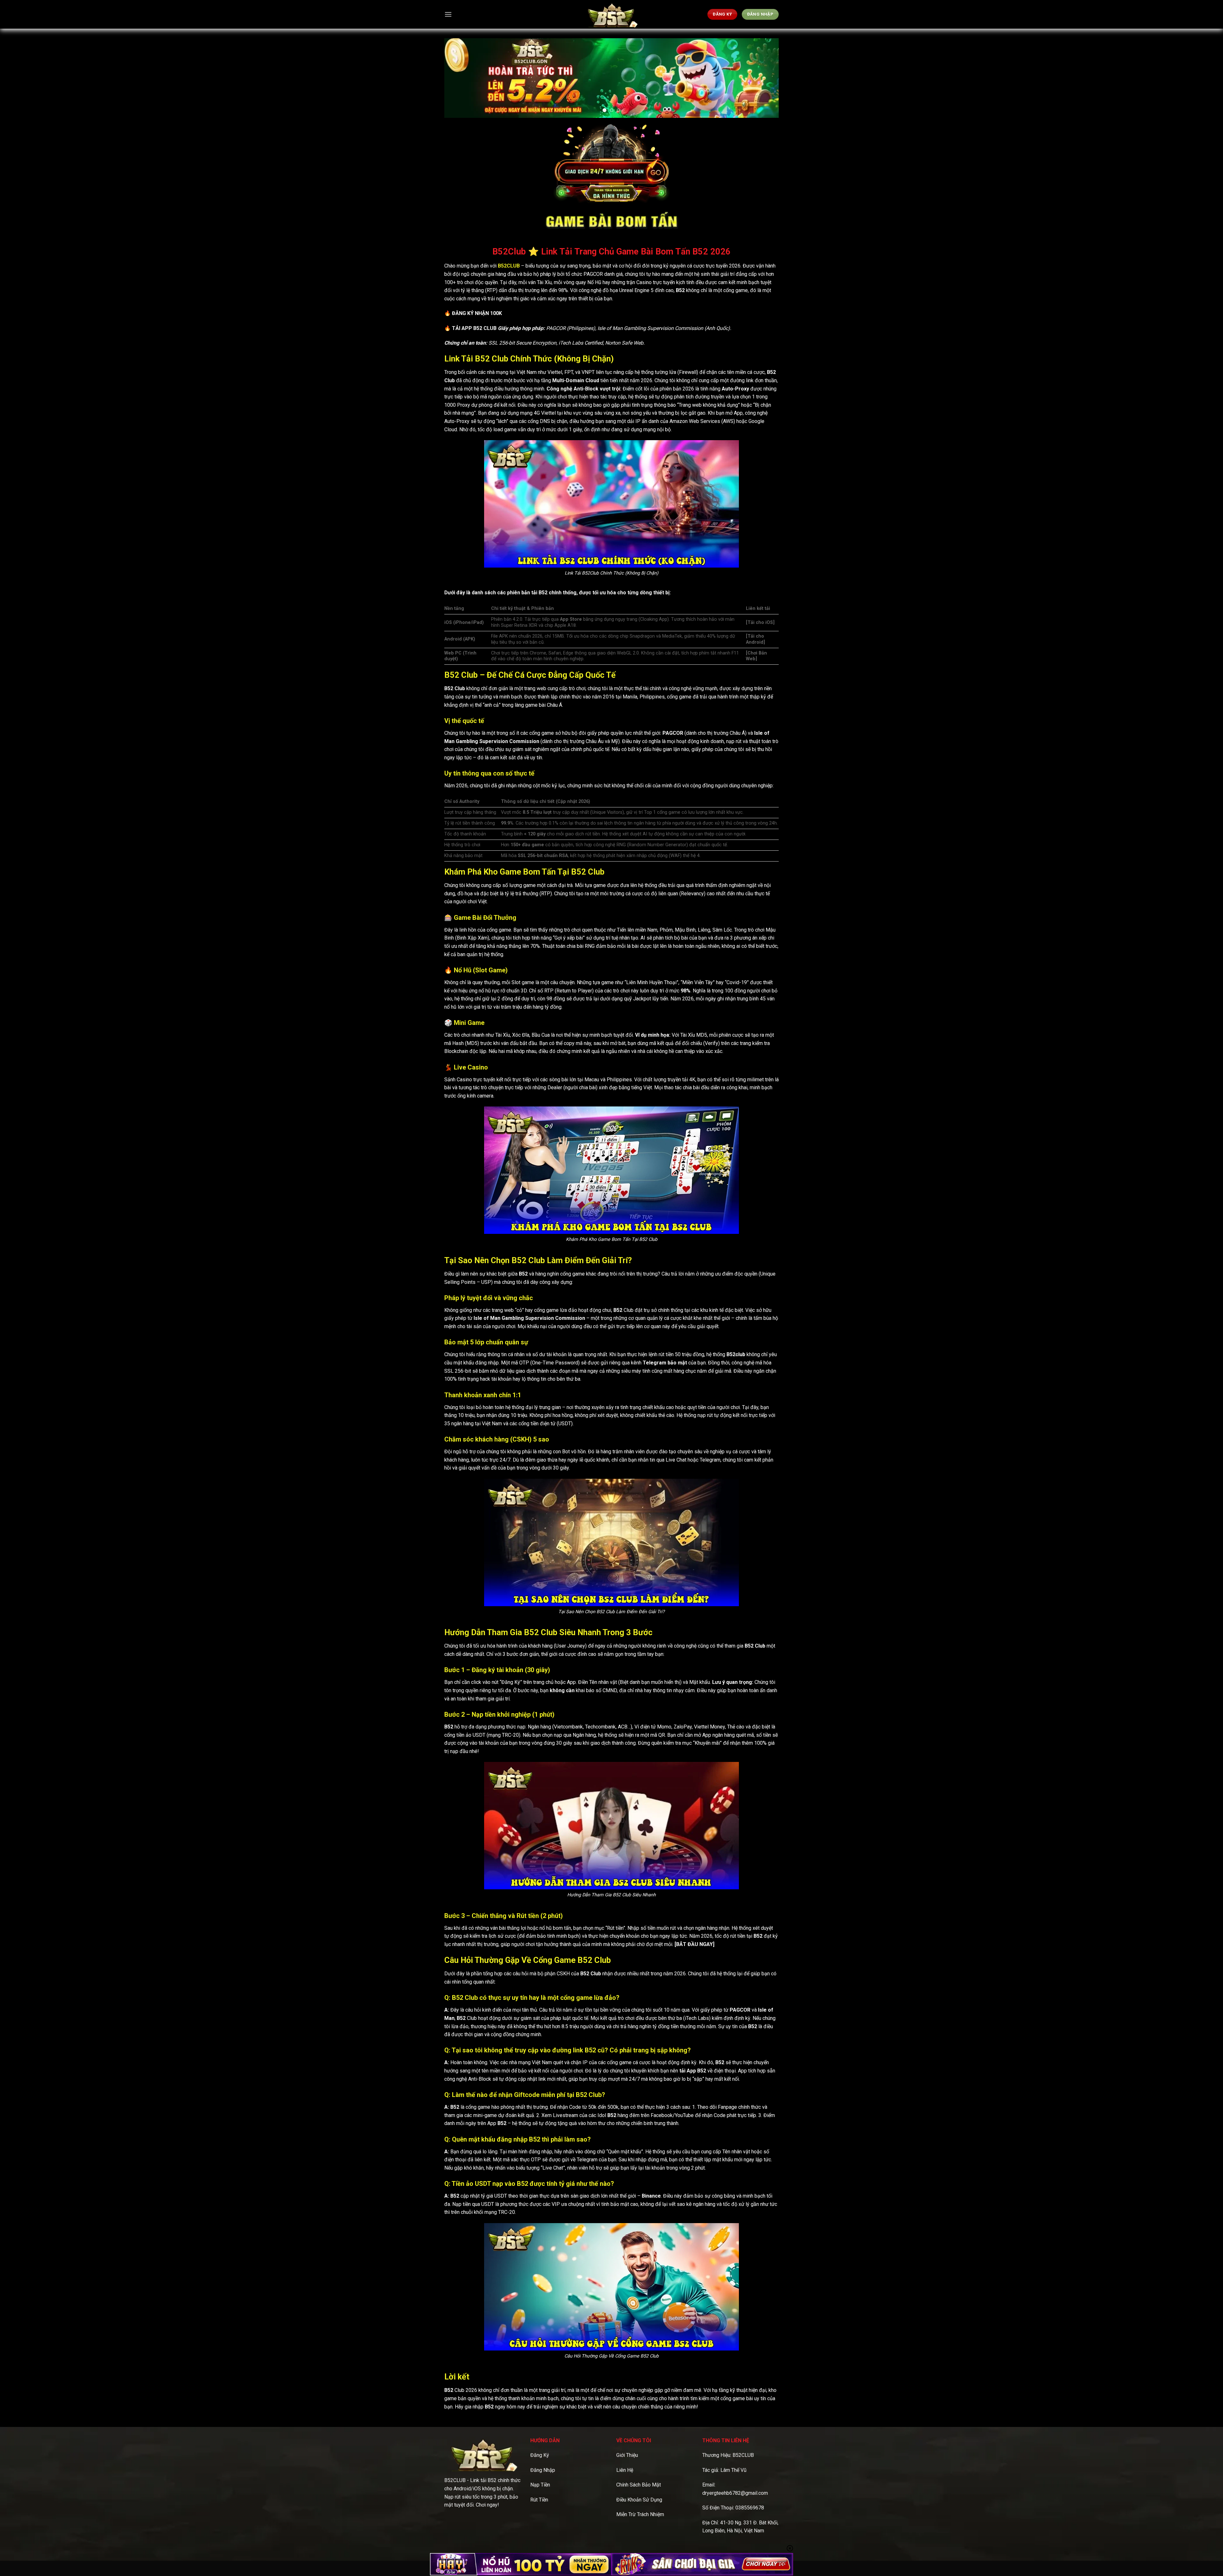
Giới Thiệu (627, 2455)
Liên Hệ (625, 2470)
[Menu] (448, 14)
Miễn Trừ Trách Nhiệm (640, 2514)
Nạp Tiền (540, 2485)
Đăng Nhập (543, 2470)
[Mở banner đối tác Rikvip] (702, 2564)
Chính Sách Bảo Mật (639, 2485)
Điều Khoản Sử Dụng (639, 2500)
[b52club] (611, 14)
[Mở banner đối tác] (521, 2564)
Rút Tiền (539, 2500)
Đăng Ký (540, 2455)
